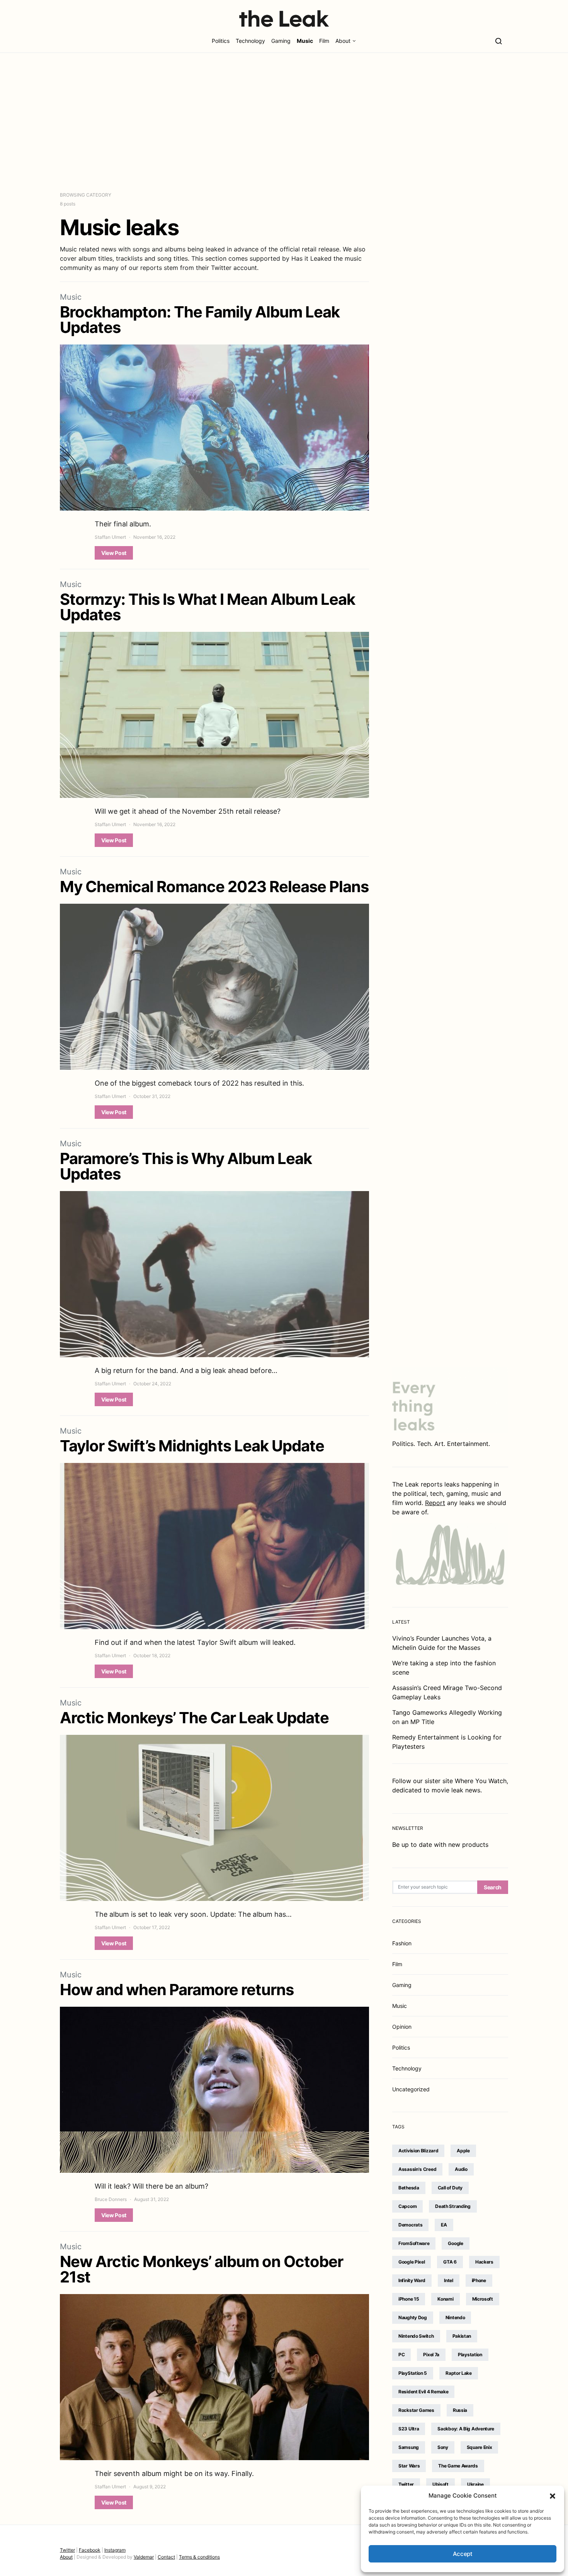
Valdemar (144, 2557)
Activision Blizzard (418, 2151)
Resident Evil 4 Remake (423, 2392)
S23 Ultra (409, 2429)
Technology (250, 41)
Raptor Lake (459, 2373)
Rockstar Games (416, 2410)
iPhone (479, 2280)
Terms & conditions (199, 2557)
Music (305, 41)
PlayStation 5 (413, 2373)
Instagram (115, 2550)
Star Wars (409, 2466)
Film (324, 41)
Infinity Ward (412, 2280)
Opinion (402, 2027)
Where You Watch (481, 1781)
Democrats (410, 2225)
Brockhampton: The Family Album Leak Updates (200, 320)
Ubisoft (440, 2484)
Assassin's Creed (417, 2169)
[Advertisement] (284, 122)
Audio (461, 2169)
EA (444, 2225)
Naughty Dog (413, 2317)
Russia (460, 2410)
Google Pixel (412, 2262)
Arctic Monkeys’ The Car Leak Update (194, 1718)
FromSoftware (414, 2243)
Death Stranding (453, 2206)
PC (401, 2355)
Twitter (406, 2484)
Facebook (90, 2550)
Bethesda (409, 2188)
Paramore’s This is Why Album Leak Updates (186, 1166)
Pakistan (462, 2336)
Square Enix (480, 2447)
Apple (463, 2151)
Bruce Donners (111, 2199)
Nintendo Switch (416, 2336)
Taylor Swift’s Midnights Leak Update (192, 1446)
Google (455, 2243)
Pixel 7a (431, 2355)
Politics (221, 41)
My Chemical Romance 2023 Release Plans (214, 887)
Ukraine (475, 2484)
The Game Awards (458, 2466)
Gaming (281, 41)
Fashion (402, 1943)
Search (493, 1887)
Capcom (407, 2206)
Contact (166, 2557)
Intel (449, 2280)
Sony (443, 2447)
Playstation (470, 2355)
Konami (445, 2299)
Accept (463, 2554)
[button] (553, 2496)
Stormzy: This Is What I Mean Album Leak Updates (207, 607)
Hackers (484, 2262)
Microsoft (483, 2299)
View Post (114, 553)
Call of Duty (450, 2188)
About (343, 41)
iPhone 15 (409, 2299)
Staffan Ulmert (110, 537)
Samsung (409, 2447)
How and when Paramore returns (177, 1990)
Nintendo (455, 2317)
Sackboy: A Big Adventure (466, 2429)
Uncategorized (411, 2089)
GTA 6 (450, 2262)
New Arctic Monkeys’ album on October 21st (202, 2269)
